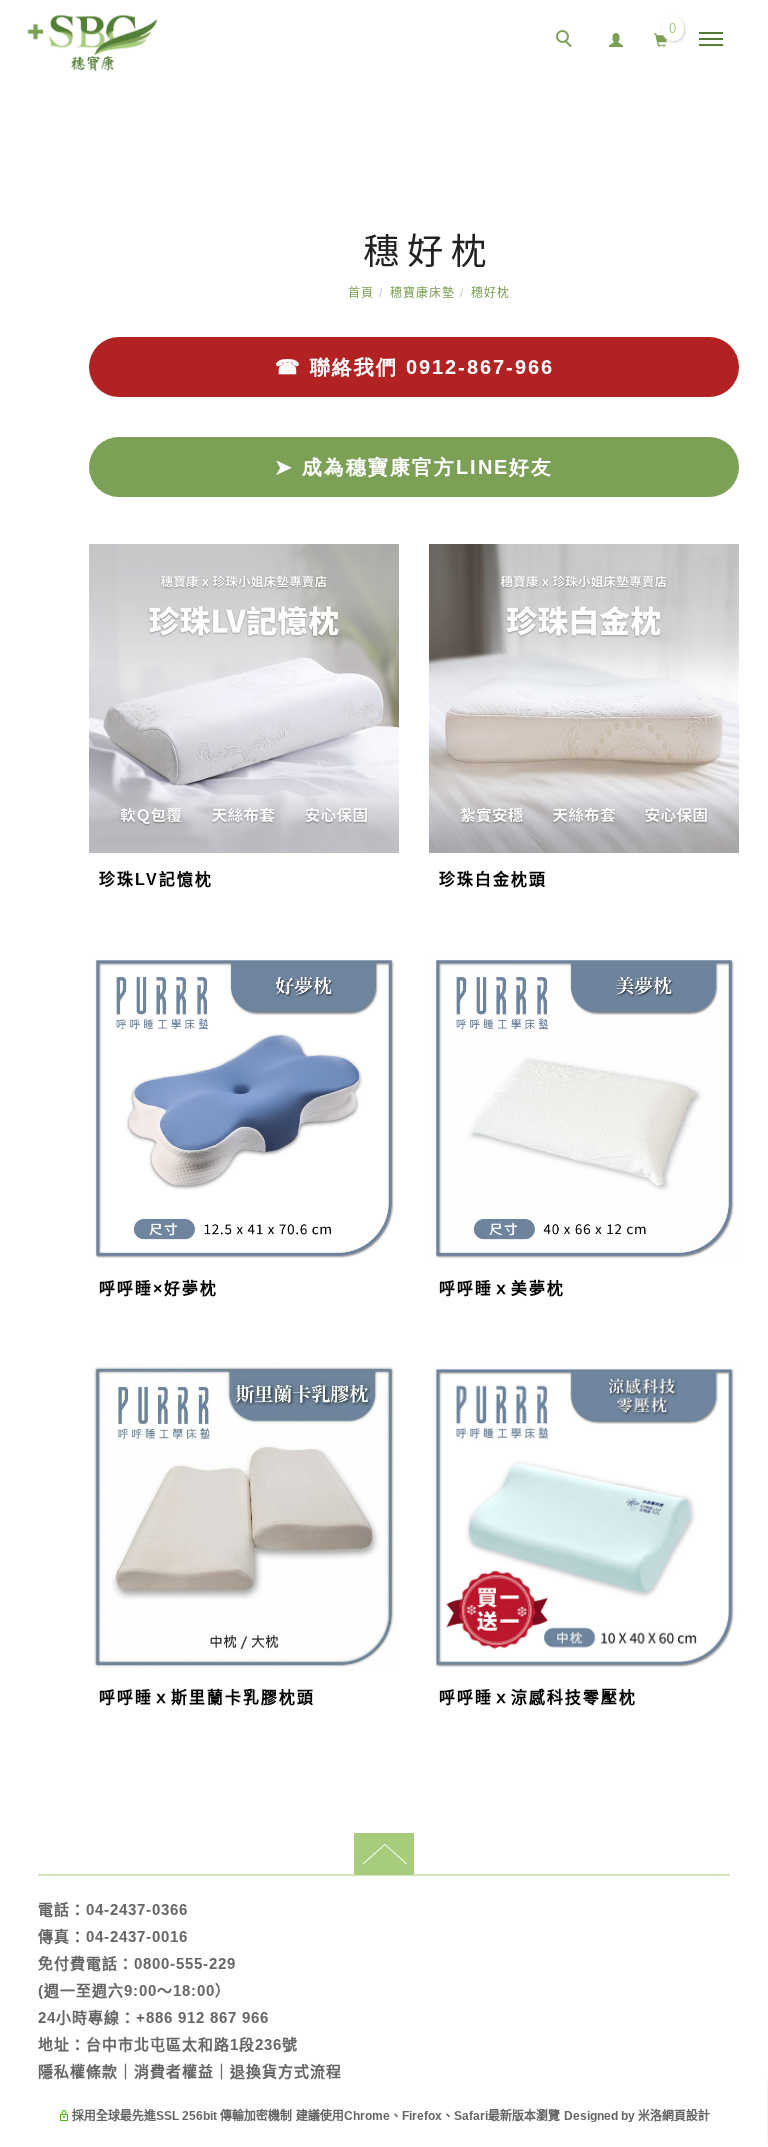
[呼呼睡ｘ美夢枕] (584, 1106)
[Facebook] (743, 1488)
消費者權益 (174, 2071)
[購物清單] (661, 38)
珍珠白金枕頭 (493, 879)
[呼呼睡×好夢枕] (244, 1108)
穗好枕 (490, 293)
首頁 (361, 293)
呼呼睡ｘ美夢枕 (502, 1288)
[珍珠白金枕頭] (584, 697)
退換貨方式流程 (286, 2071)
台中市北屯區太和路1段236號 (192, 2044)
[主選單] (711, 40)
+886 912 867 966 (202, 2017)
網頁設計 (686, 2116)
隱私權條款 (78, 2071)
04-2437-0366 (137, 1909)
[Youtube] (743, 1534)
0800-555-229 (185, 1963)
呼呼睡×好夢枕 (158, 1288)
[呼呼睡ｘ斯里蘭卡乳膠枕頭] (244, 1515)
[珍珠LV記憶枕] (244, 697)
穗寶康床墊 (422, 293)
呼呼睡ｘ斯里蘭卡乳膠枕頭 (207, 1697)
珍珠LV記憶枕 (156, 879)
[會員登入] (616, 37)
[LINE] (743, 1442)
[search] (567, 41)
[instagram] (743, 1580)
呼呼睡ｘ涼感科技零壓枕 (538, 1697)
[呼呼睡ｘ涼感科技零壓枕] (584, 1515)
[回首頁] (92, 43)
